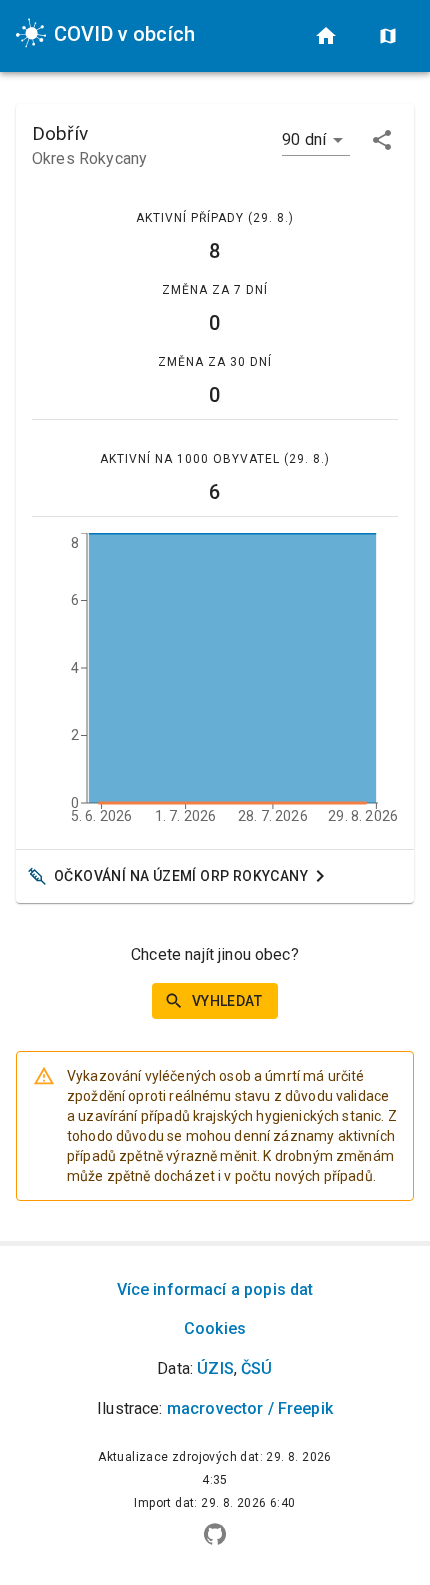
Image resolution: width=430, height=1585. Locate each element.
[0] (326, 36)
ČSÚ (256, 1368)
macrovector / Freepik (250, 1408)
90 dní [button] (304, 139)
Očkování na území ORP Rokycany (181, 876)
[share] (382, 140)
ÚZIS (215, 1368)
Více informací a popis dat (215, 1289)
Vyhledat (227, 1001)
